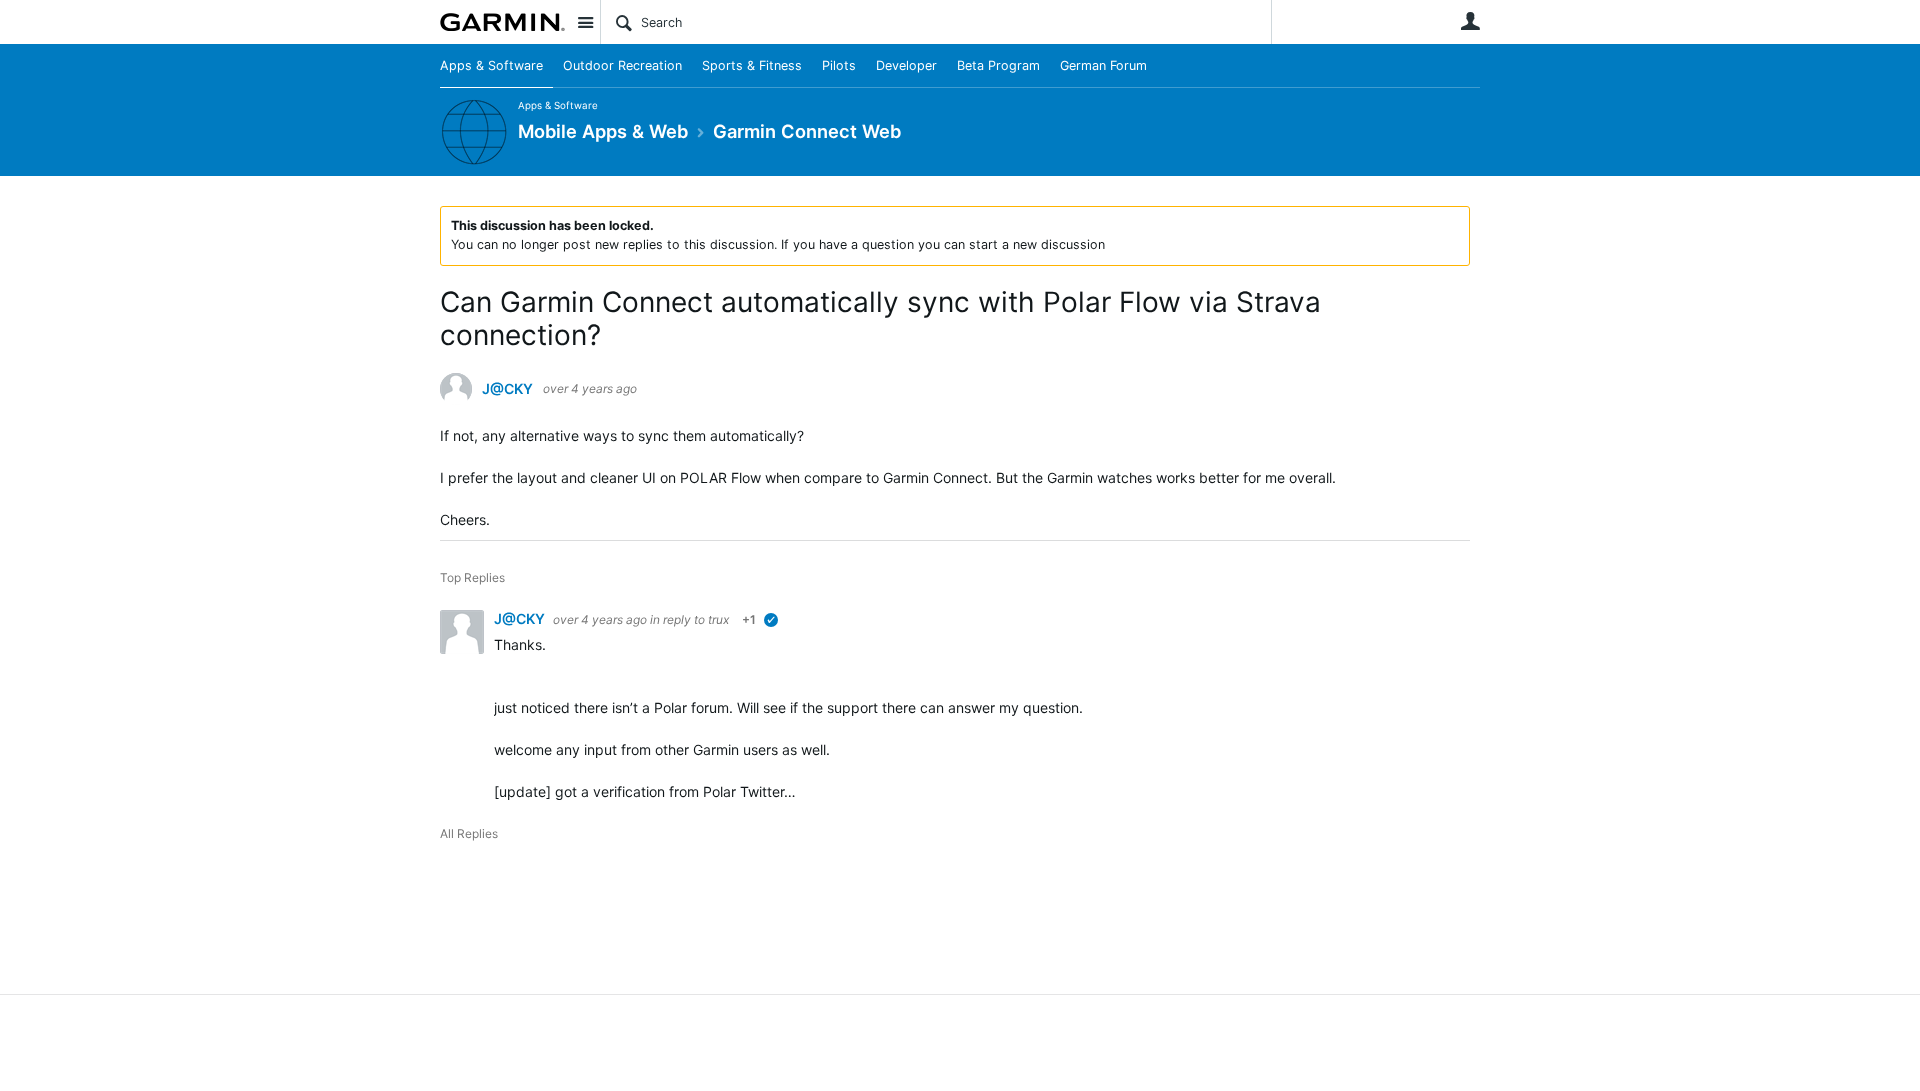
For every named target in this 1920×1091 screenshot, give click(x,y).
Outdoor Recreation (622, 65)
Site (585, 22)
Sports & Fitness (752, 65)
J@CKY (507, 389)
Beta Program (998, 65)
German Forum (1103, 65)
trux (718, 619)
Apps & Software (491, 65)
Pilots (839, 65)
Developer (906, 65)
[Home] (502, 22)
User (1470, 21)
